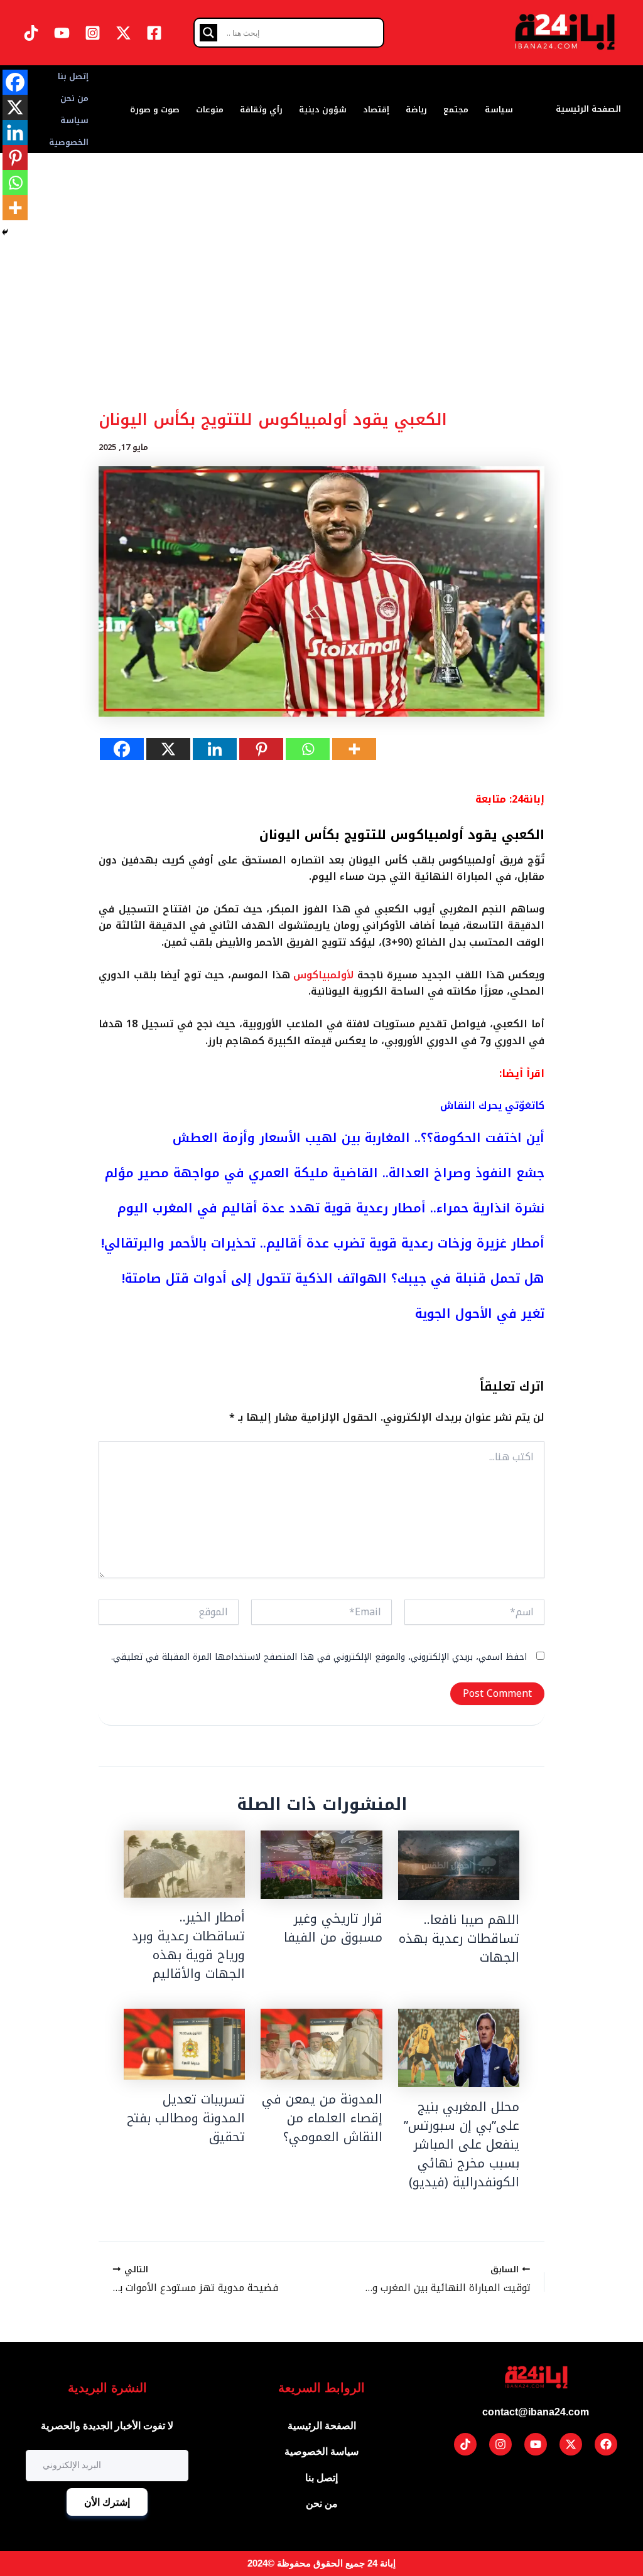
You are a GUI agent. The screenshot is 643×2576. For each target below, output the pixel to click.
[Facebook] (154, 33)
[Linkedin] (215, 749)
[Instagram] (93, 33)
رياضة (416, 110)
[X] (168, 749)
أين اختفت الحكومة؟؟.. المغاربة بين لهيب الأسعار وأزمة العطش (359, 1138)
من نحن (74, 98)
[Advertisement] (321, 310)
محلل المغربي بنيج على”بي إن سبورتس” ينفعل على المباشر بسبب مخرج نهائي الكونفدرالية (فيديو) (462, 2144)
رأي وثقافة (261, 110)
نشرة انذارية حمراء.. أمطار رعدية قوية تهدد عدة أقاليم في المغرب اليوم (331, 1208)
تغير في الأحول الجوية (480, 1313)
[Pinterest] (261, 749)
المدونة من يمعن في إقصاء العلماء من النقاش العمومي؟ (322, 2118)
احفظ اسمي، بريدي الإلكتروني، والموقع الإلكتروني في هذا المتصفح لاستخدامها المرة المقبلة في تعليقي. (319, 1657)
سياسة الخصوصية (69, 131)
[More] (354, 749)
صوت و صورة (155, 110)
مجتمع (456, 110)
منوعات (210, 110)
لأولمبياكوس (323, 975)
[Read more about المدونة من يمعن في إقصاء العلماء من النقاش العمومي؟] (321, 2044)
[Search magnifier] (208, 33)
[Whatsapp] (308, 749)
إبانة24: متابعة (510, 799)
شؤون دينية (323, 110)
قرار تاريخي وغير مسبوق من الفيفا (333, 1928)
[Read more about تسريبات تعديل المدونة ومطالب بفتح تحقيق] (184, 2044)
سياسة (499, 110)
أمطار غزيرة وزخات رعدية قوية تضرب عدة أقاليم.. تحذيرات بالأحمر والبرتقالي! (323, 1243)
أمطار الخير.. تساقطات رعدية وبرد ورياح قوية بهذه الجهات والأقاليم (188, 1945)
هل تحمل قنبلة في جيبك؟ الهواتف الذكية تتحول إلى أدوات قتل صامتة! (333, 1278)
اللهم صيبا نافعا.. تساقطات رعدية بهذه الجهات (459, 1938)
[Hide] (5, 232)
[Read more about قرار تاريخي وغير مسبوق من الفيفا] (321, 1865)
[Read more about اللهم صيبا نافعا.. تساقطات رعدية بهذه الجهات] (459, 1865)
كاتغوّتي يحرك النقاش (492, 1105)
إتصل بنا (73, 76)
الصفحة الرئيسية (588, 109)
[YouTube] (62, 33)
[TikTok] (31, 33)
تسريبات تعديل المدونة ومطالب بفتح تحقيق (186, 2118)
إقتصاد (376, 110)
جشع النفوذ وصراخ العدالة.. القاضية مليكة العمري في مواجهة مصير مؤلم (325, 1173)
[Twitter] (123, 33)
